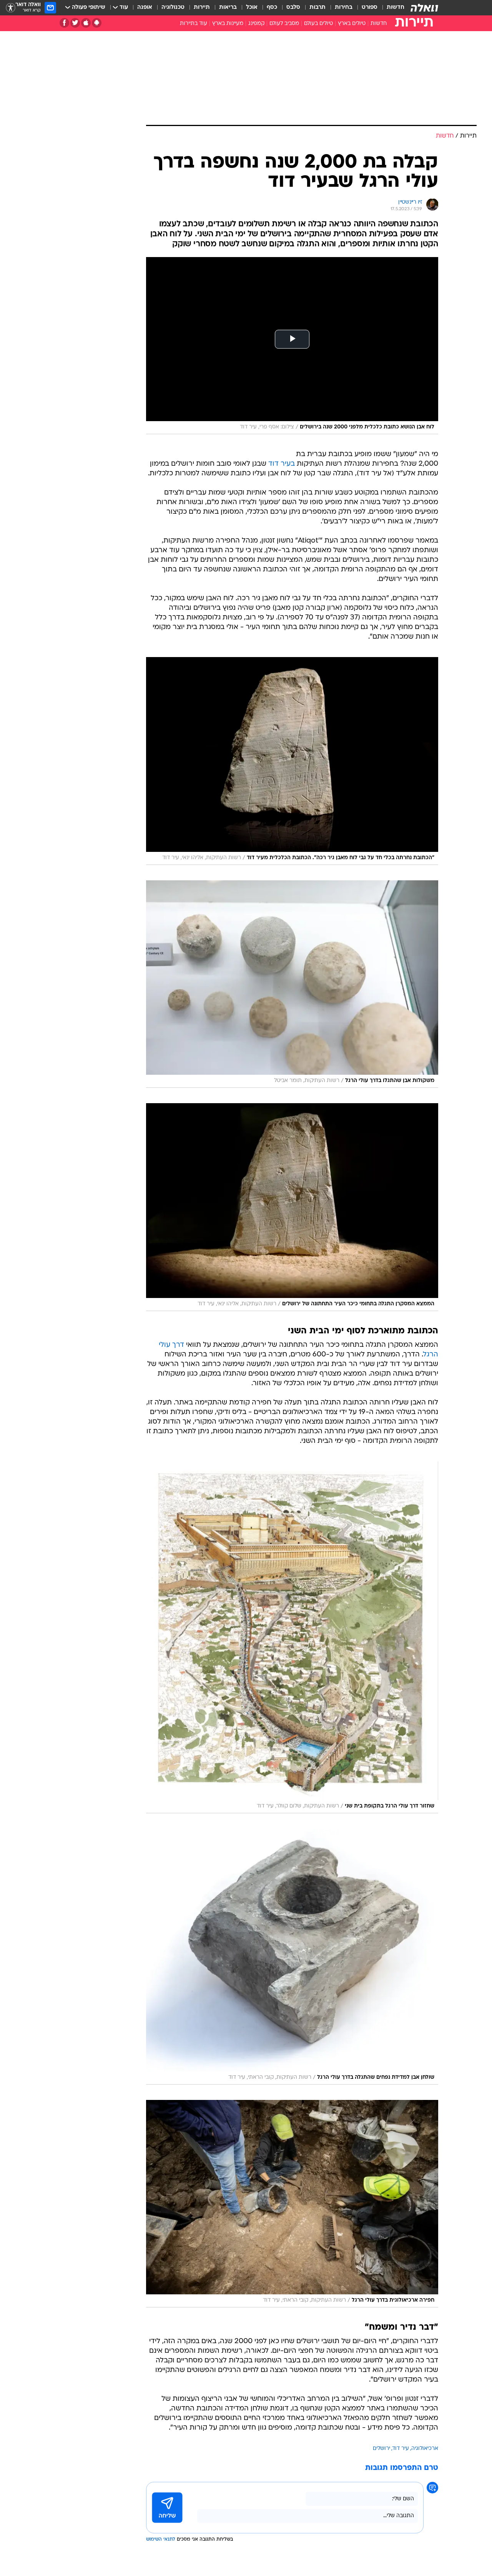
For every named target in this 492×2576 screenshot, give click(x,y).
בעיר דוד (282, 464)
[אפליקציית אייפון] (86, 23)
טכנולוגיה (173, 7)
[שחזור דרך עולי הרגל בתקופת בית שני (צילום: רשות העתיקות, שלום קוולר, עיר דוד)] (292, 1637)
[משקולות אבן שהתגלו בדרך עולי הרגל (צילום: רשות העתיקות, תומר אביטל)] (292, 984)
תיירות (202, 7)
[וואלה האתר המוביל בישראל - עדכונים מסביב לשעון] (424, 8)
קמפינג (256, 24)
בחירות (344, 7)
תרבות (317, 7)
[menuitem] (391, 8)
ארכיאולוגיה (425, 2449)
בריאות (228, 7)
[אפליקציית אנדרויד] (97, 23)
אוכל (252, 7)
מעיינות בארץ (228, 24)
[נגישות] (11, 8)
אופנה (145, 7)
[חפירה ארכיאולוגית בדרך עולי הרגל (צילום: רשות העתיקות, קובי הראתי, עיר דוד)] (292, 2204)
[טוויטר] (75, 23)
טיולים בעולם (318, 24)
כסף (272, 7)
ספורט (370, 7)
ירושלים (381, 2449)
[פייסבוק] (64, 23)
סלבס (293, 7)
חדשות (396, 7)
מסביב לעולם (284, 24)
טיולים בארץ (352, 24)
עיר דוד (401, 2449)
